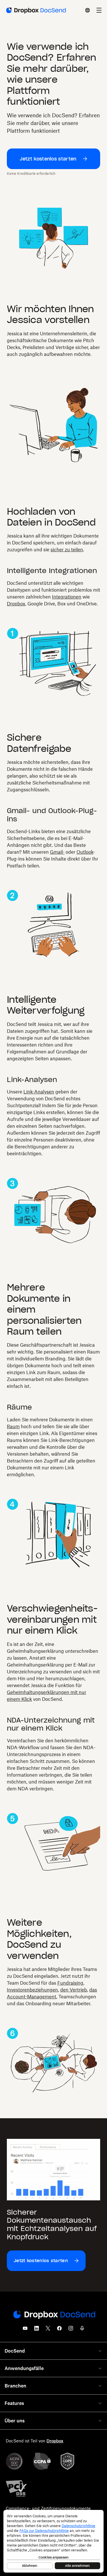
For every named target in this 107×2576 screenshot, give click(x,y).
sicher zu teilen (67, 550)
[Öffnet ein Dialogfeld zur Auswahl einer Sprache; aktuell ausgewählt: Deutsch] (88, 10)
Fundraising (70, 1983)
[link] (53, 159)
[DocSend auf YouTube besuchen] (25, 2330)
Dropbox (16, 604)
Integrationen (67, 597)
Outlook (85, 852)
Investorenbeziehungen (32, 1990)
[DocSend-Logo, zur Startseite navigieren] (36, 10)
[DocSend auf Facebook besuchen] (59, 2330)
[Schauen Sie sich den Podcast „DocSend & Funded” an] (82, 2330)
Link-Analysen (39, 1092)
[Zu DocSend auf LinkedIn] (37, 2330)
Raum (13, 1426)
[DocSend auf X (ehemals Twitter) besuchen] (48, 2330)
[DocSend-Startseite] (54, 2315)
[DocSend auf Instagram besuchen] (71, 2330)
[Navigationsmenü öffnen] (99, 10)
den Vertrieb (74, 1990)
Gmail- (57, 852)
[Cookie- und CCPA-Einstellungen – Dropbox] (53, 2541)
